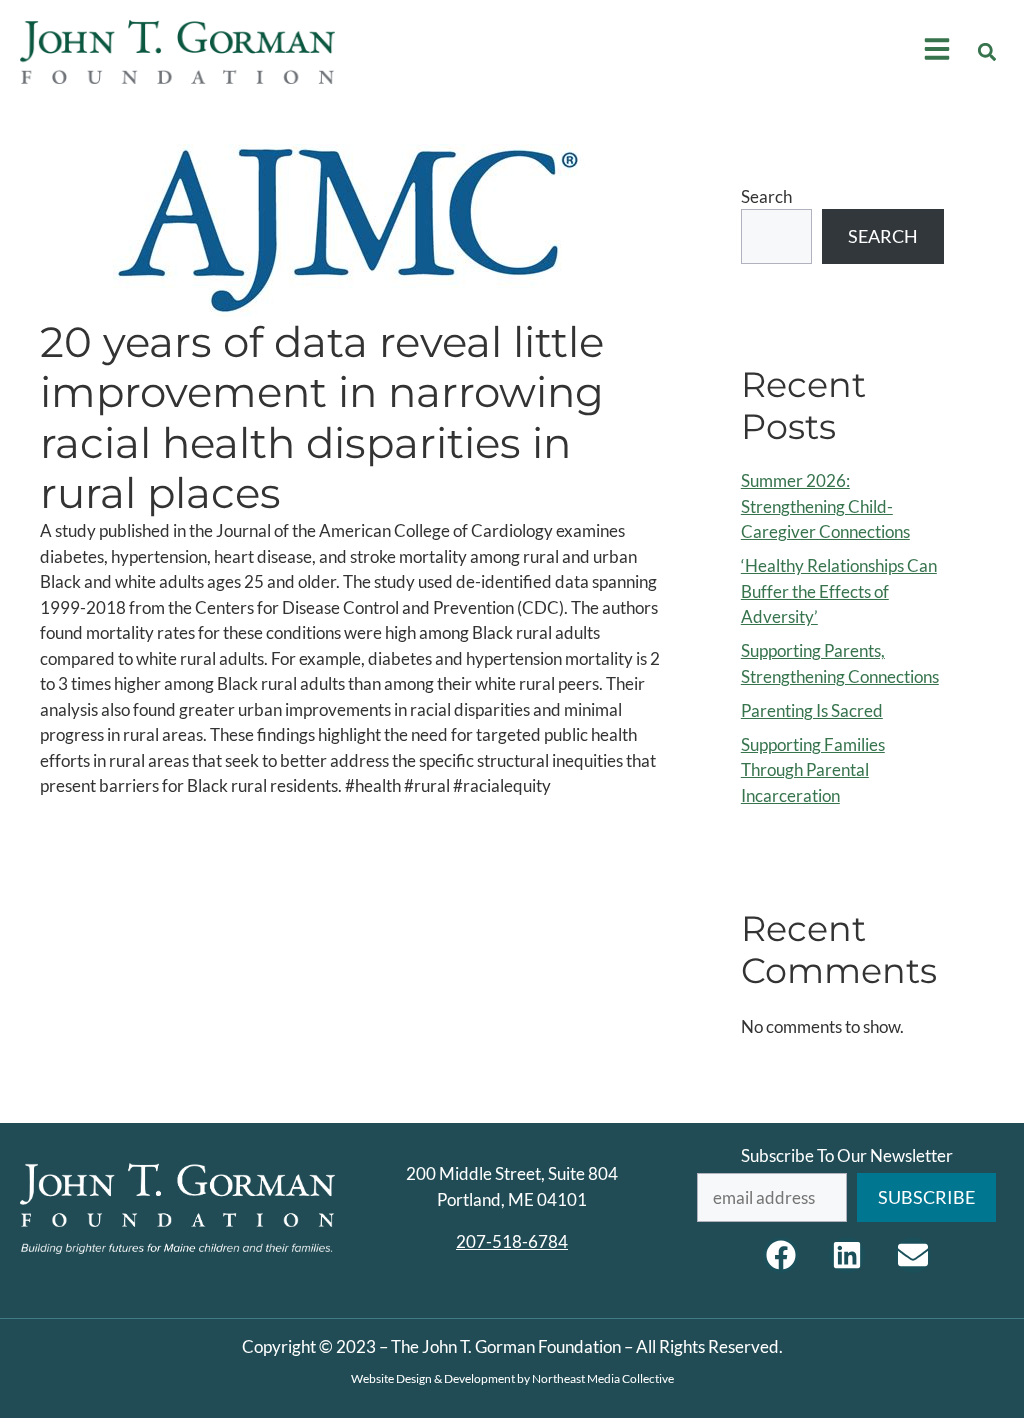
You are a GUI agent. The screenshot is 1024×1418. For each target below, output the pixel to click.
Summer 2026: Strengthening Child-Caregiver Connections (825, 506)
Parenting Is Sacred (812, 710)
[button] (987, 51)
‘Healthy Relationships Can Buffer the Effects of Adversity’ (839, 591)
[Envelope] (913, 1255)
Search (766, 196)
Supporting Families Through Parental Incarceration (813, 770)
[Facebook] (781, 1255)
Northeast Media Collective (603, 1378)
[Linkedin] (847, 1255)
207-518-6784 (512, 1241)
